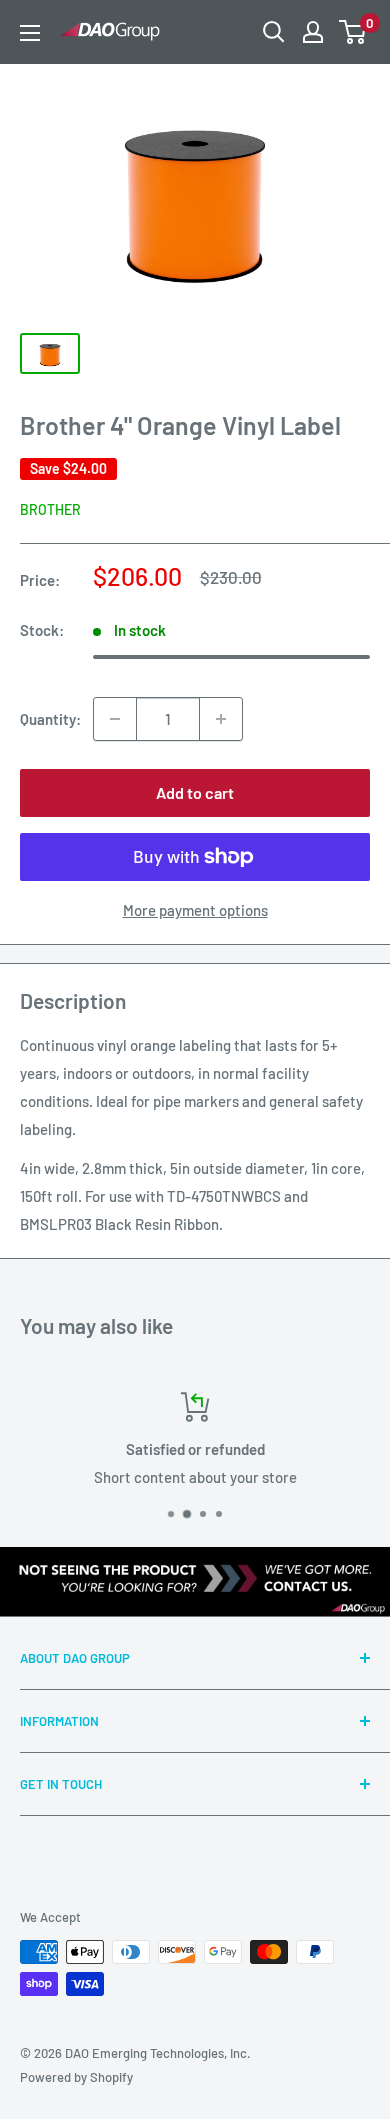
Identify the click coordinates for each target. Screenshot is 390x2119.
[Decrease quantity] (115, 719)
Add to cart (195, 792)
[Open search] (274, 32)
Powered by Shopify (76, 2077)
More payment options (195, 910)
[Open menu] (30, 33)
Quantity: (50, 719)
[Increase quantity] (221, 719)
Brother (50, 509)
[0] (353, 32)
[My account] (313, 32)
